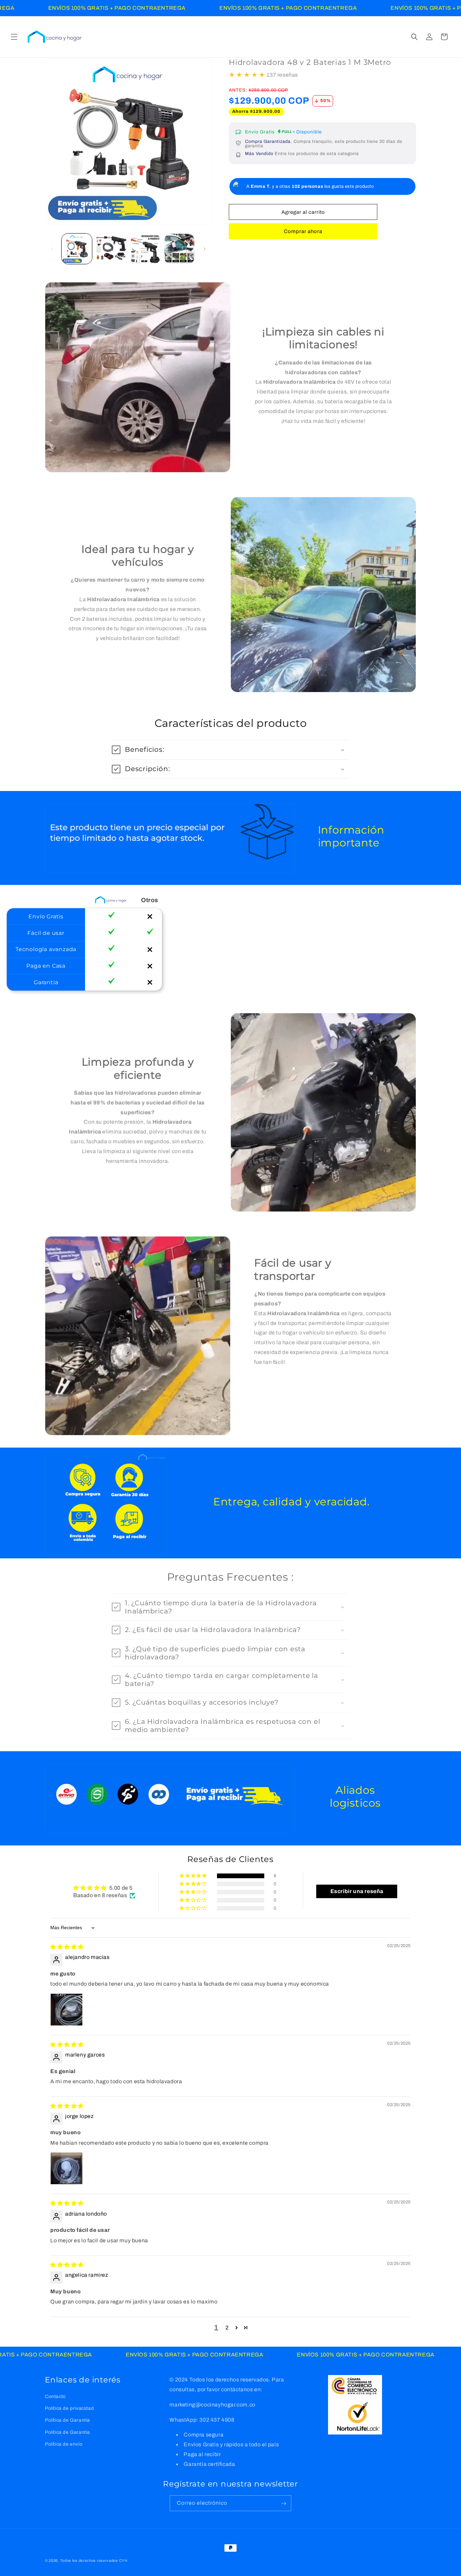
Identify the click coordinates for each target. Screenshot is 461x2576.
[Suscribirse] (283, 2504)
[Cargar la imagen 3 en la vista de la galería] (145, 249)
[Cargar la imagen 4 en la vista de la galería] (179, 249)
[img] (67, 1947)
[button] (14, 37)
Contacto (55, 2396)
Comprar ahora (303, 231)
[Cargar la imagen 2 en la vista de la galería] (111, 249)
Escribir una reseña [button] (357, 1891)
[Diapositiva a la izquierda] (52, 249)
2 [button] (227, 2328)
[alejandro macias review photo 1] (66, 2010)
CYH (123, 2560)
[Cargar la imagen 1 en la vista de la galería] (77, 249)
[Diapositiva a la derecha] (205, 249)
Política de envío (64, 2444)
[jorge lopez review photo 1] (66, 2168)
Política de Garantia (67, 2420)
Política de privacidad (69, 2408)
